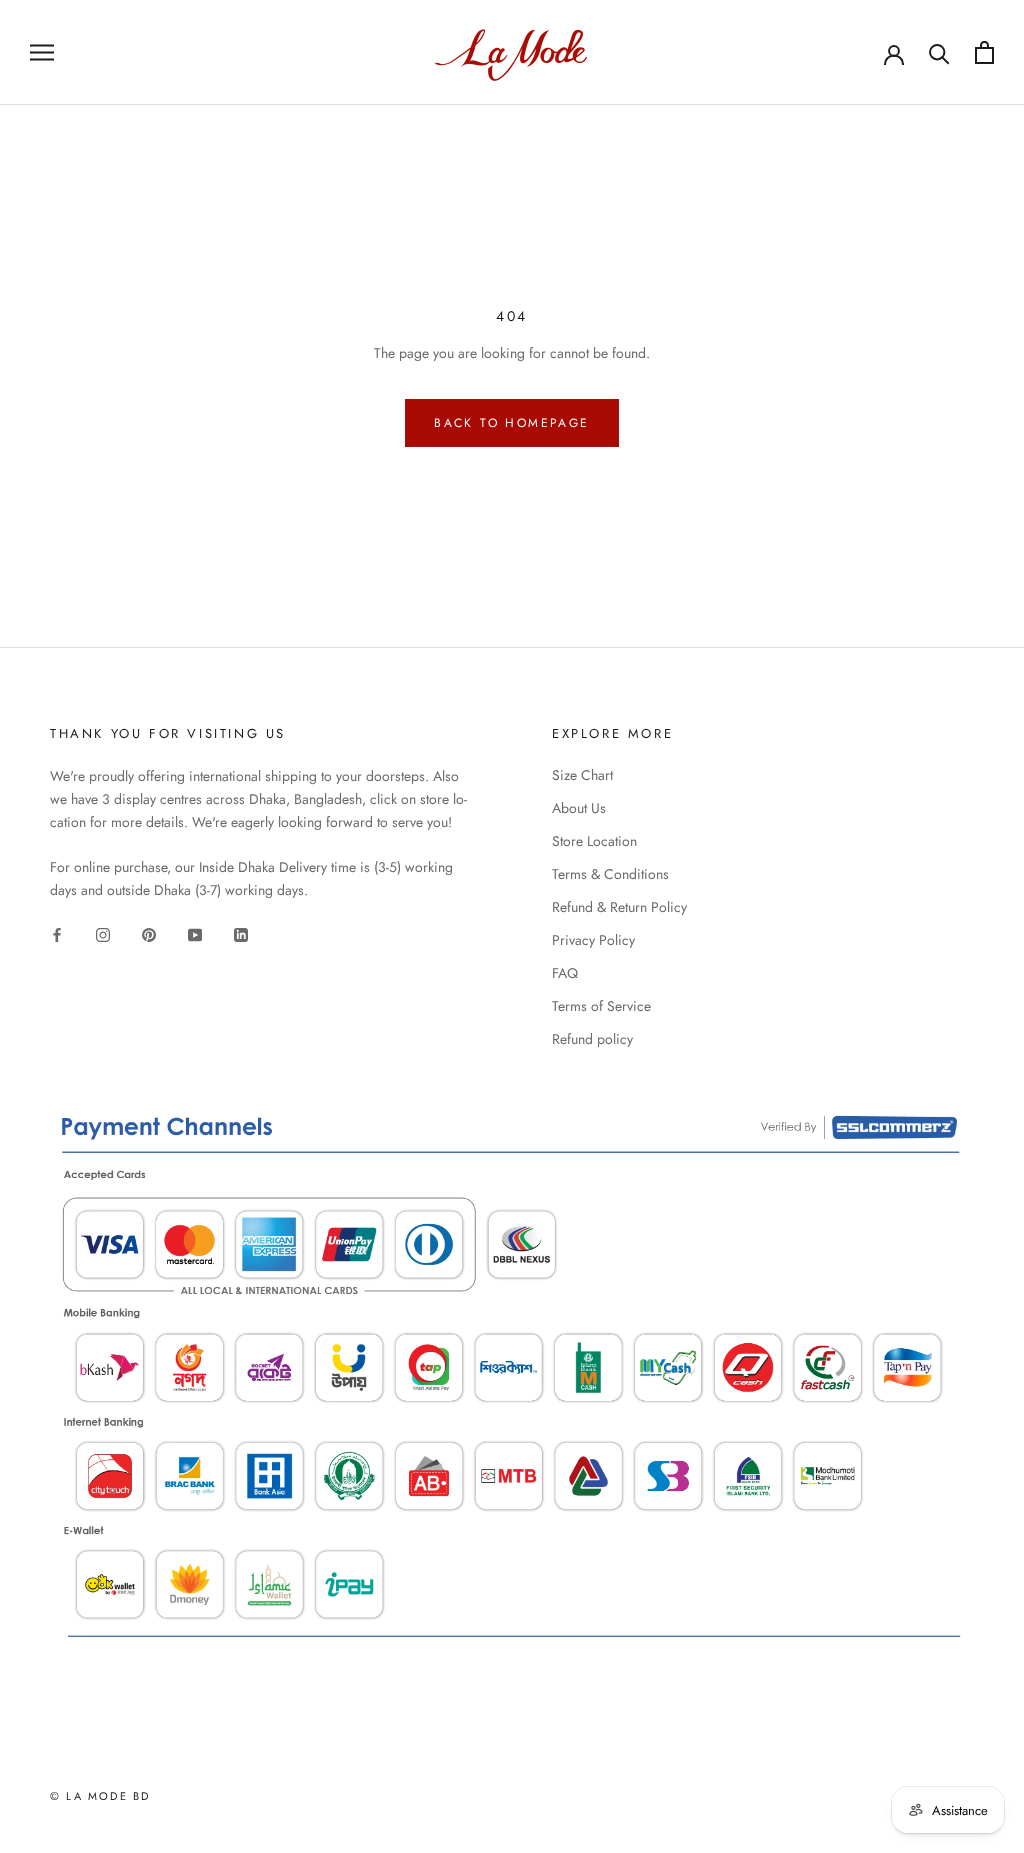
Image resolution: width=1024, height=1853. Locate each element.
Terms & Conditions (610, 874)
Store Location (594, 841)
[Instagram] (103, 933)
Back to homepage (511, 423)
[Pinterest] (149, 933)
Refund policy (592, 1039)
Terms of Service (601, 1006)
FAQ (565, 973)
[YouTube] (195, 933)
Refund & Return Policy (619, 907)
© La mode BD (100, 1796)
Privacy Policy (593, 940)
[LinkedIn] (241, 933)
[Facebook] (57, 933)
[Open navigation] (42, 52)
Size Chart (582, 775)
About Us (579, 808)
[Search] (939, 52)
